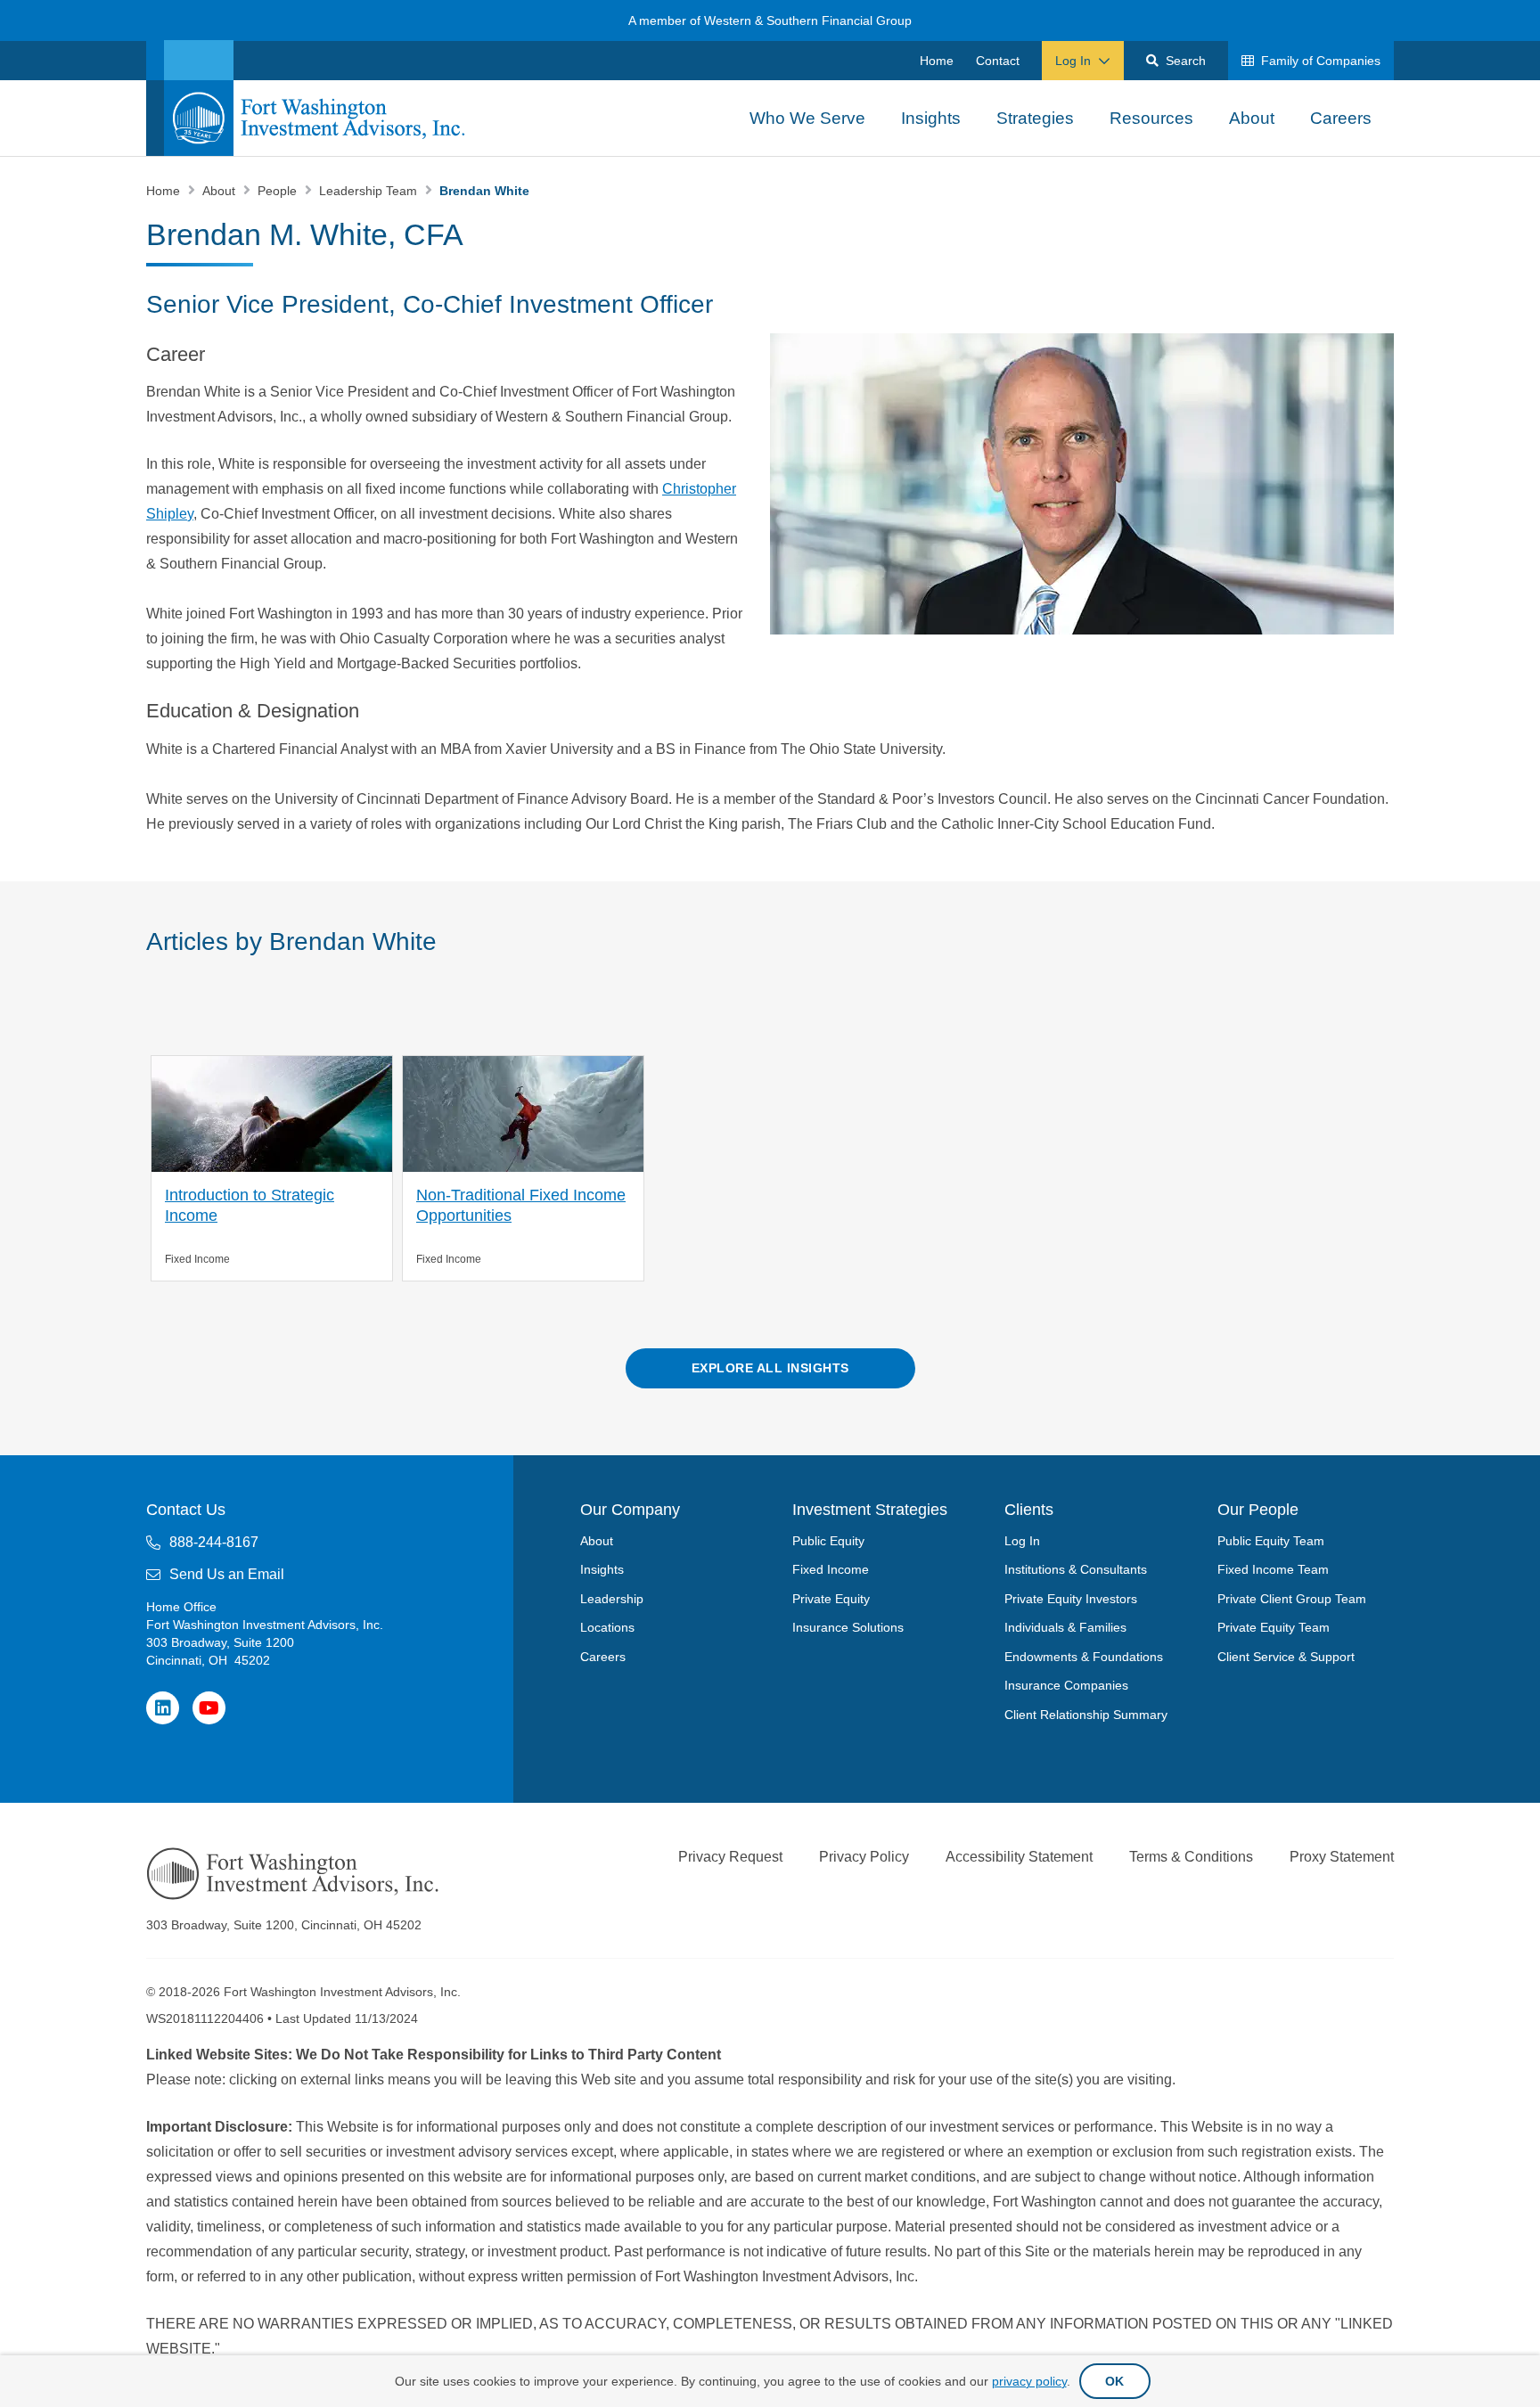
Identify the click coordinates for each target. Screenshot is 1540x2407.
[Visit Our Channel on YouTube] (209, 1708)
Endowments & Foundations (1084, 1657)
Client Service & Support (1286, 1657)
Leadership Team (370, 191)
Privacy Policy (864, 1857)
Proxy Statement (1342, 1857)
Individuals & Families (1065, 1627)
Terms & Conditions (1191, 1857)
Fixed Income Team (1273, 1569)
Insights (602, 1569)
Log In (1022, 1541)
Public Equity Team (1271, 1541)
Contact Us (186, 1510)
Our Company (630, 1510)
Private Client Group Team (1292, 1599)
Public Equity (828, 1541)
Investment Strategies (870, 1510)
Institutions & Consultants (1076, 1569)
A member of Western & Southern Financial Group (770, 20)
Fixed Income (831, 1569)
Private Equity (831, 1599)
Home (165, 191)
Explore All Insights (770, 1368)
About (221, 191)
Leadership (612, 1599)
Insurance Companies (1066, 1685)
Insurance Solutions (848, 1627)
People (279, 191)
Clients (1029, 1510)
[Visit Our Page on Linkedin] (163, 1708)
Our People (1258, 1510)
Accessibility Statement (1019, 1857)
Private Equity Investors (1071, 1599)
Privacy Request (730, 1857)
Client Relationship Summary (1086, 1715)
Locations (607, 1627)
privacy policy (1029, 2381)
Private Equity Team (1274, 1627)
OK (1115, 2381)
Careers (603, 1657)
